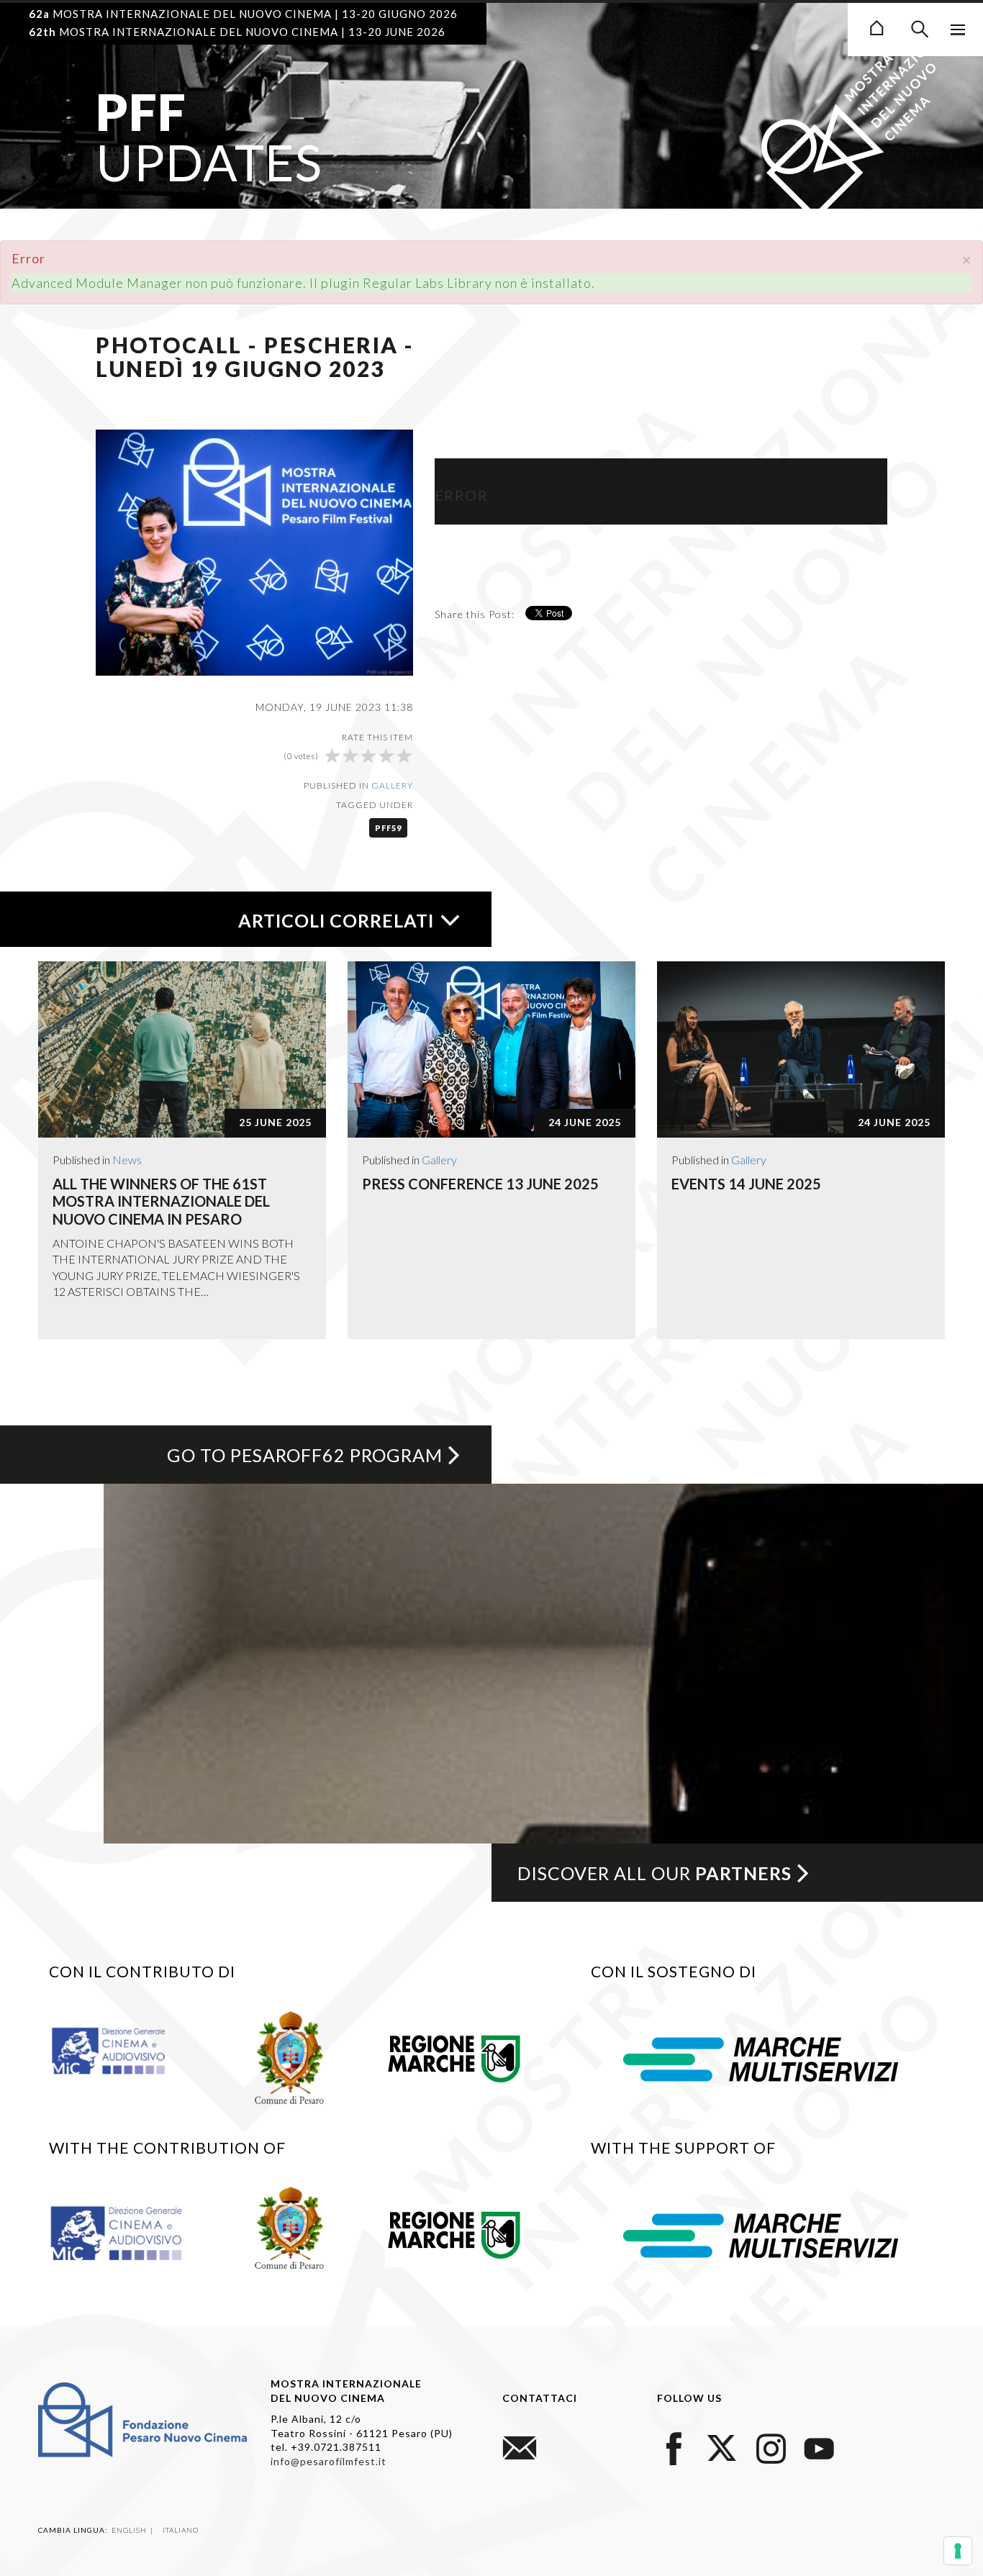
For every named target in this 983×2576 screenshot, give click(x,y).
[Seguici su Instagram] (771, 2446)
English (130, 2530)
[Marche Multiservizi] (761, 2057)
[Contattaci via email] (520, 2446)
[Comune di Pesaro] (290, 2056)
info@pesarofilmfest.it (329, 2461)
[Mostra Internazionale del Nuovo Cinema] (876, 26)
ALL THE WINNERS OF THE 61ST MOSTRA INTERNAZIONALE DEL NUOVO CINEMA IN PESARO (161, 1201)
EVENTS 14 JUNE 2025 (746, 1184)
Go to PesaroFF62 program (305, 1455)
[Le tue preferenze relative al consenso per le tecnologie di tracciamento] (958, 2551)
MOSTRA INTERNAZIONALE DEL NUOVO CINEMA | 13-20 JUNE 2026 (237, 32)
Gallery (392, 785)
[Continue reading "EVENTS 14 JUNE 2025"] (801, 1049)
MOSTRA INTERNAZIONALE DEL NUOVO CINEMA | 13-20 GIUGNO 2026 (243, 14)
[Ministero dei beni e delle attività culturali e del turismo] (122, 2049)
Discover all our (654, 1873)
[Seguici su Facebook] (674, 2446)
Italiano (181, 2530)
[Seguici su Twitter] (722, 2446)
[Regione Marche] (454, 2056)
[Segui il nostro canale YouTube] (819, 2446)
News (127, 1160)
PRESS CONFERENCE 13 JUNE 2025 (480, 1184)
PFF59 (388, 828)
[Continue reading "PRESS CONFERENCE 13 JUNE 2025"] (491, 1049)
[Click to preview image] (254, 551)
